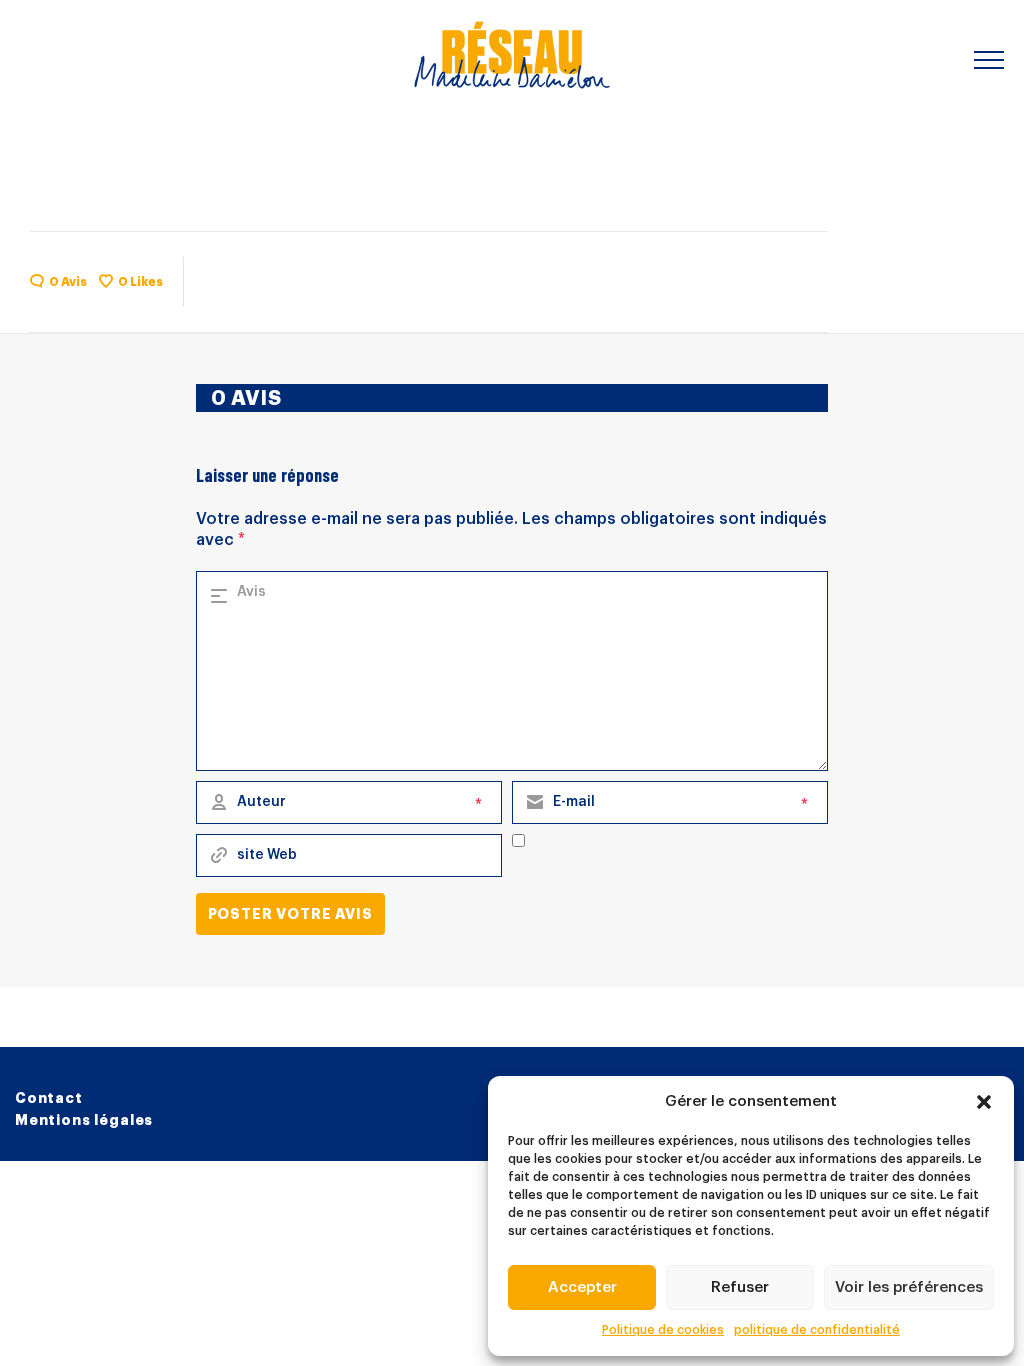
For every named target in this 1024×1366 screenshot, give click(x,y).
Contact (49, 1098)
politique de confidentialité (817, 1330)
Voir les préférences (909, 1287)
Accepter (582, 1287)
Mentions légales (84, 1120)
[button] (984, 1102)
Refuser (740, 1287)
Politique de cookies (663, 1330)
